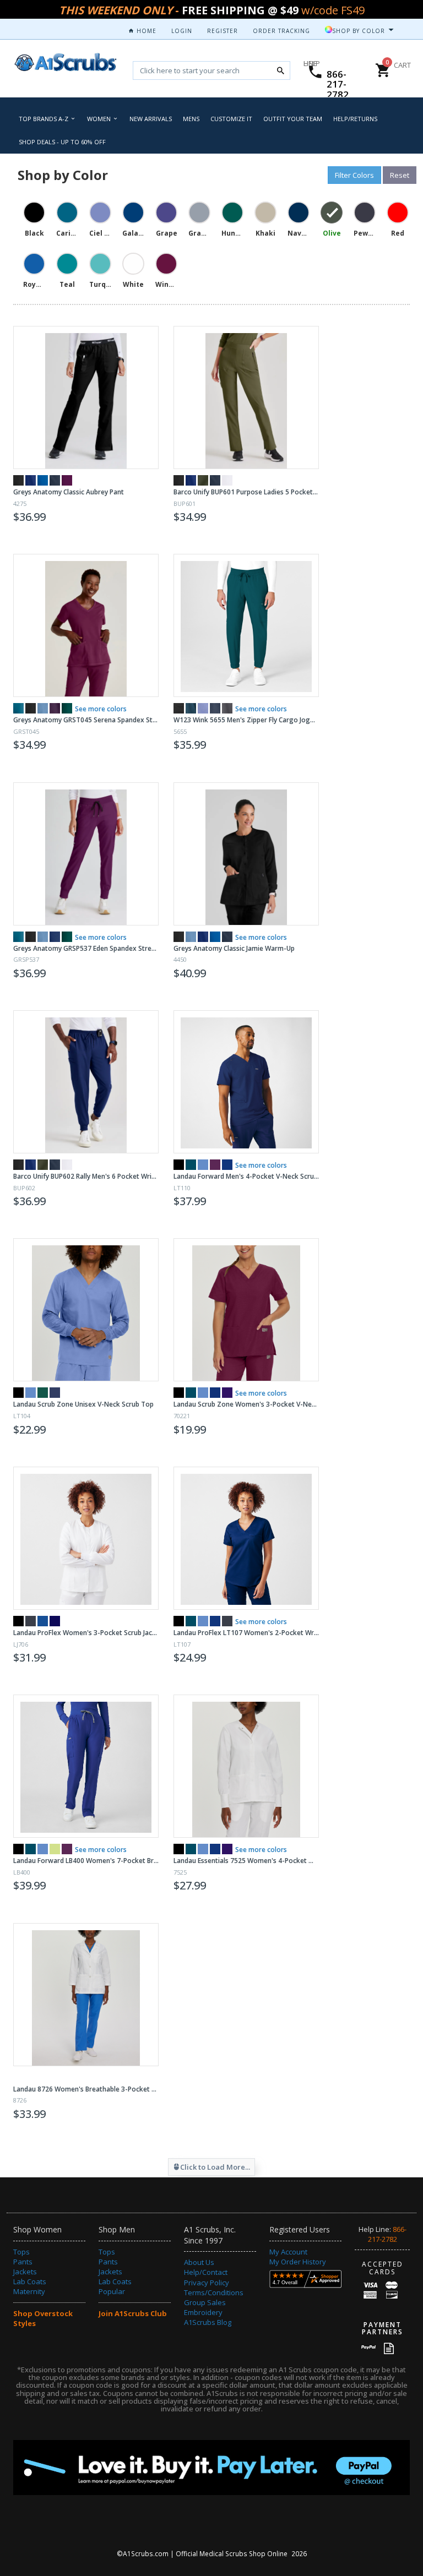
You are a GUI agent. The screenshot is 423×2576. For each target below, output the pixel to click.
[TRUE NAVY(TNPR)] (55, 1621)
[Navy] (215, 708)
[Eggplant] (55, 708)
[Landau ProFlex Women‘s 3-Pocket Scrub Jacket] (86, 1538)
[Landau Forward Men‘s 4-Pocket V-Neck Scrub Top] (246, 1082)
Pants (23, 2262)
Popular (112, 2291)
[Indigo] (31, 480)
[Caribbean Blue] (191, 708)
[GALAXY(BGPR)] (215, 1621)
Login (182, 31)
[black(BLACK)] (18, 1393)
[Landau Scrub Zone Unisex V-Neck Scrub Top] (86, 1310)
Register (223, 31)
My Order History (298, 2262)
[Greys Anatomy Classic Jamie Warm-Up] (246, 854)
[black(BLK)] (179, 1165)
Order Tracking (281, 31)
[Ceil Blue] (203, 708)
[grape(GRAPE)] (227, 1393)
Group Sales (205, 2302)
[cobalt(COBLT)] (215, 1393)
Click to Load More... (215, 2167)
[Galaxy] (55, 937)
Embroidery (203, 2312)
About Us (199, 2262)
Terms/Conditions (214, 2292)
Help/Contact (206, 2272)
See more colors (101, 709)
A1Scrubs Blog (208, 2322)
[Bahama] (18, 708)
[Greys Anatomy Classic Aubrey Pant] (86, 397)
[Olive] (203, 480)
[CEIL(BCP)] (203, 1849)
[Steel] (55, 480)
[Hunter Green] (67, 708)
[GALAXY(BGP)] (215, 1849)
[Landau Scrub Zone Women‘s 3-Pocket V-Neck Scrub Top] (246, 1310)
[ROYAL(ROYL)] (43, 1621)
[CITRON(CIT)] (55, 1849)
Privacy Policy (207, 2283)
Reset (400, 175)
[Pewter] (227, 708)
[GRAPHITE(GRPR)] (31, 1621)
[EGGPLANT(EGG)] (215, 1165)
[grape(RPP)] (227, 1849)
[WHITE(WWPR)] (67, 1621)
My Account (288, 2252)
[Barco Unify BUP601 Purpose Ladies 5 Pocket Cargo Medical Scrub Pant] (246, 397)
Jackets (25, 2272)
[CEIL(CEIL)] (203, 1165)
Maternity (29, 2291)
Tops (21, 2252)
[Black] (18, 480)
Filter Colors (354, 175)
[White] (227, 480)
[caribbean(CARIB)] (191, 1393)
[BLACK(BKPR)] (18, 1621)
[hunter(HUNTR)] (43, 1393)
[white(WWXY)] (18, 2077)
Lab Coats (30, 2281)
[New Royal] (43, 480)
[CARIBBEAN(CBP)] (191, 1849)
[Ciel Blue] (43, 708)
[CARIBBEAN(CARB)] (191, 1165)
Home (145, 31)
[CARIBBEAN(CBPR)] (191, 1621)
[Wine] (67, 480)
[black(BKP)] (179, 1849)
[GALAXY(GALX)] (227, 1165)
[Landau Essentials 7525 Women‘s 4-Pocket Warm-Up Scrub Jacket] (246, 1766)
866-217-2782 (338, 84)
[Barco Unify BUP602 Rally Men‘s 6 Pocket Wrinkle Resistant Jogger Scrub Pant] (86, 1082)
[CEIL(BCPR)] (203, 1621)
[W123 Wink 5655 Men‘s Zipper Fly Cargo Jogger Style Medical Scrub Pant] (246, 625)
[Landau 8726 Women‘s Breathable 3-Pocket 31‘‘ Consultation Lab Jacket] (86, 1995)
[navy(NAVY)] (55, 1393)
